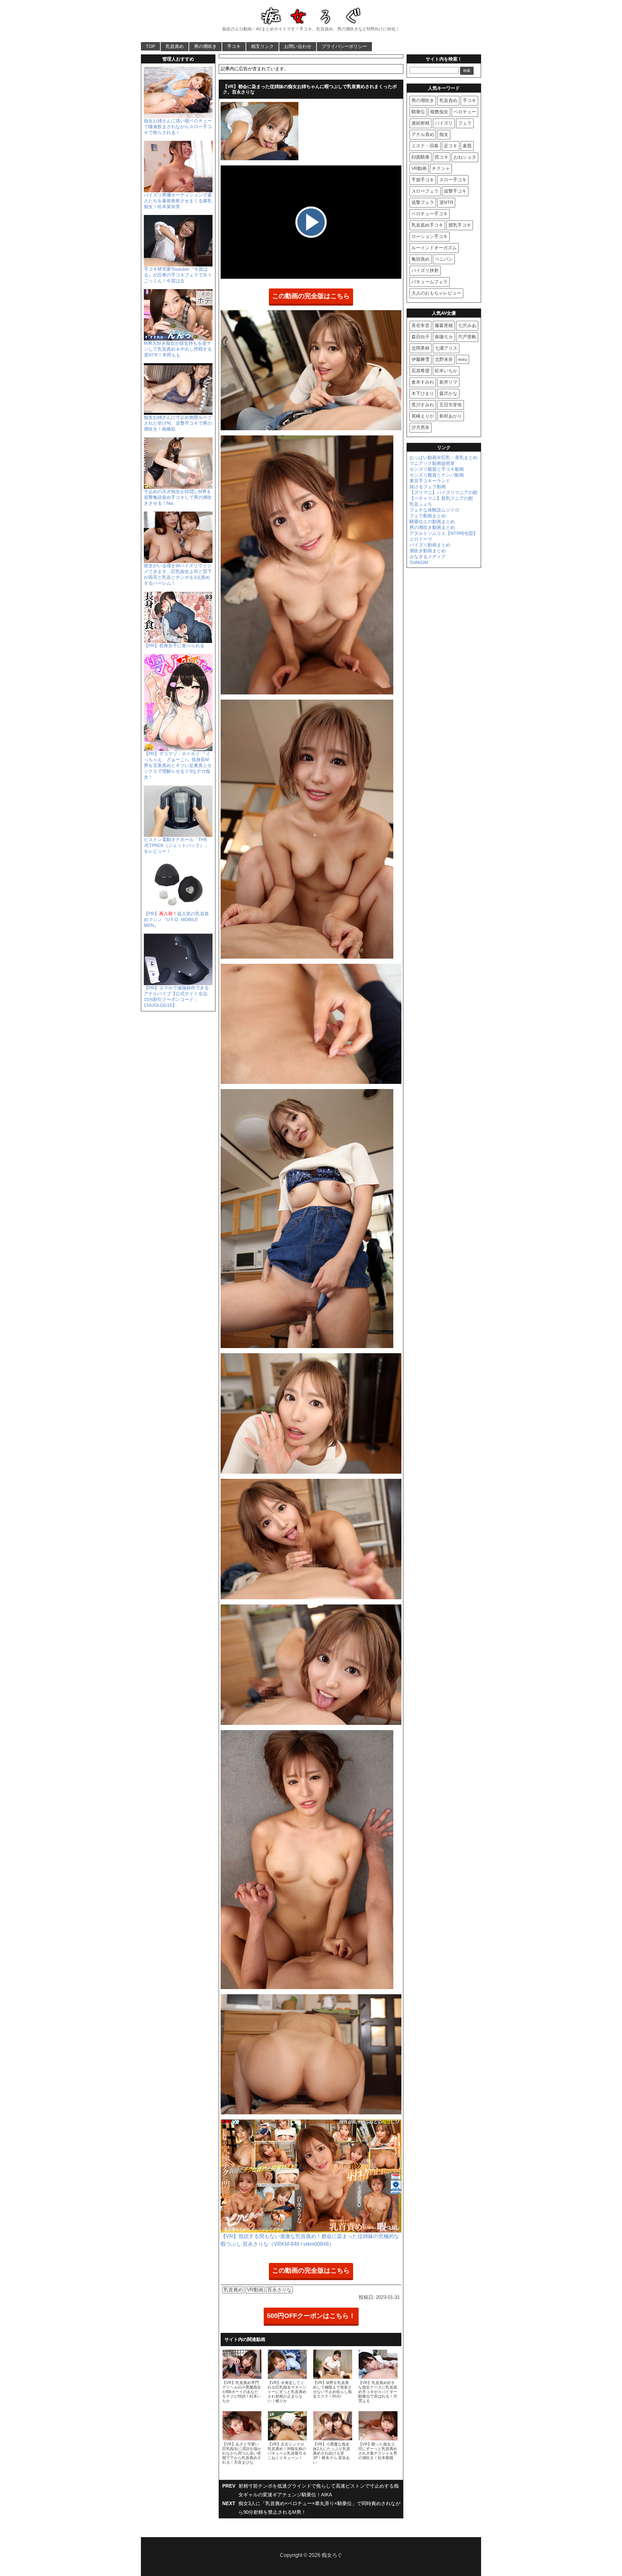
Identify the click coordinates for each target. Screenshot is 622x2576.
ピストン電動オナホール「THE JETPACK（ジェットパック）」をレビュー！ (176, 845)
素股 (467, 146)
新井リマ (448, 382)
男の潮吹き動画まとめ (432, 527)
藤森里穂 (444, 325)
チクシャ (441, 168)
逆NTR (446, 202)
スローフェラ (425, 191)
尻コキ (442, 157)
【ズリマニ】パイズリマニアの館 (443, 492)
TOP (150, 46)
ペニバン (444, 259)
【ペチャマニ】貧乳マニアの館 (441, 498)
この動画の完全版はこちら (311, 296)
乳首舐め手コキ (427, 225)
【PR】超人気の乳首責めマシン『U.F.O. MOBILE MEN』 (176, 919)
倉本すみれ (423, 382)
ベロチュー (465, 112)
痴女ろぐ (332, 2555)
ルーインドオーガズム (434, 248)
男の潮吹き (205, 46)
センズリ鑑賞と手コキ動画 (437, 469)
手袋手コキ (423, 180)
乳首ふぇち (421, 504)
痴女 (444, 134)
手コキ (234, 46)
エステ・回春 (425, 146)
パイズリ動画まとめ (430, 545)
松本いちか (446, 371)
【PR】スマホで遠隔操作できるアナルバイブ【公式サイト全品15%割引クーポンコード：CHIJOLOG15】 (176, 996)
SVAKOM (419, 562)
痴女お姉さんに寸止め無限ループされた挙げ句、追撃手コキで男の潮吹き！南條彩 (178, 423)
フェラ (465, 123)
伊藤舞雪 (420, 359)
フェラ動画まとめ (428, 516)
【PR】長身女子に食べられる (174, 646)
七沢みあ (467, 325)
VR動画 (255, 2290)
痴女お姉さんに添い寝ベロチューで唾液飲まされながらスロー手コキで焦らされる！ (178, 127)
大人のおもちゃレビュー (436, 293)
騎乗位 (418, 112)
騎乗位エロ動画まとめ (432, 522)
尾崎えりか (423, 416)
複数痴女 (439, 112)
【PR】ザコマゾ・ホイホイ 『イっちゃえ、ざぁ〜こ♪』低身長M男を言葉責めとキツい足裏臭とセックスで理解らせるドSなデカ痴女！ (178, 765)
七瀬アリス (446, 348)
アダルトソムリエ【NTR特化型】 (444, 533)
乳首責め (175, 46)
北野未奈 (444, 359)
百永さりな (279, 2290)
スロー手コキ (453, 180)
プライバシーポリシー (344, 46)
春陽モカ (444, 337)
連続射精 (420, 123)
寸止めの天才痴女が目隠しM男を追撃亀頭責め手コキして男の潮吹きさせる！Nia (178, 497)
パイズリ (444, 123)
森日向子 (420, 337)
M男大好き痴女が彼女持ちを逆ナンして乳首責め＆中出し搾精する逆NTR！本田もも (178, 349)
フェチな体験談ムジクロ (434, 510)
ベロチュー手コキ (430, 214)
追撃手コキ (455, 191)
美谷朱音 (420, 325)
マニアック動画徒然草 (432, 463)
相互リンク (262, 46)
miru (463, 359)
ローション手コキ (430, 236)
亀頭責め (420, 259)
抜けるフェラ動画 (428, 487)
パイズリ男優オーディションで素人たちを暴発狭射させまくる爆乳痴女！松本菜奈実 (178, 201)
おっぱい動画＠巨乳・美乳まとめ (443, 457)
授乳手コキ (460, 225)
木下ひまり (423, 393)
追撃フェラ (423, 202)
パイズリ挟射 (425, 270)
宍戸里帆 (467, 337)
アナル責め (423, 134)
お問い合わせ (298, 46)
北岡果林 (420, 348)
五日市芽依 (451, 405)
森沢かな (448, 393)
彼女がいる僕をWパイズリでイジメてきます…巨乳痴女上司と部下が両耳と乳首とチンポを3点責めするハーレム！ (178, 574)
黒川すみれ (423, 405)
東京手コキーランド (430, 481)
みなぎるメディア (428, 557)
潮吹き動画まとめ (428, 551)
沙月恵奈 (420, 427)
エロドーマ (421, 539)
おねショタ (465, 157)
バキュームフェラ (430, 282)
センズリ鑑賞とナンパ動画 (437, 475)
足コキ (451, 146)
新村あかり (451, 416)
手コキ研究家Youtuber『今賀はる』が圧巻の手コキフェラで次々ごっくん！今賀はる (178, 275)
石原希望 (420, 371)
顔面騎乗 (420, 157)
